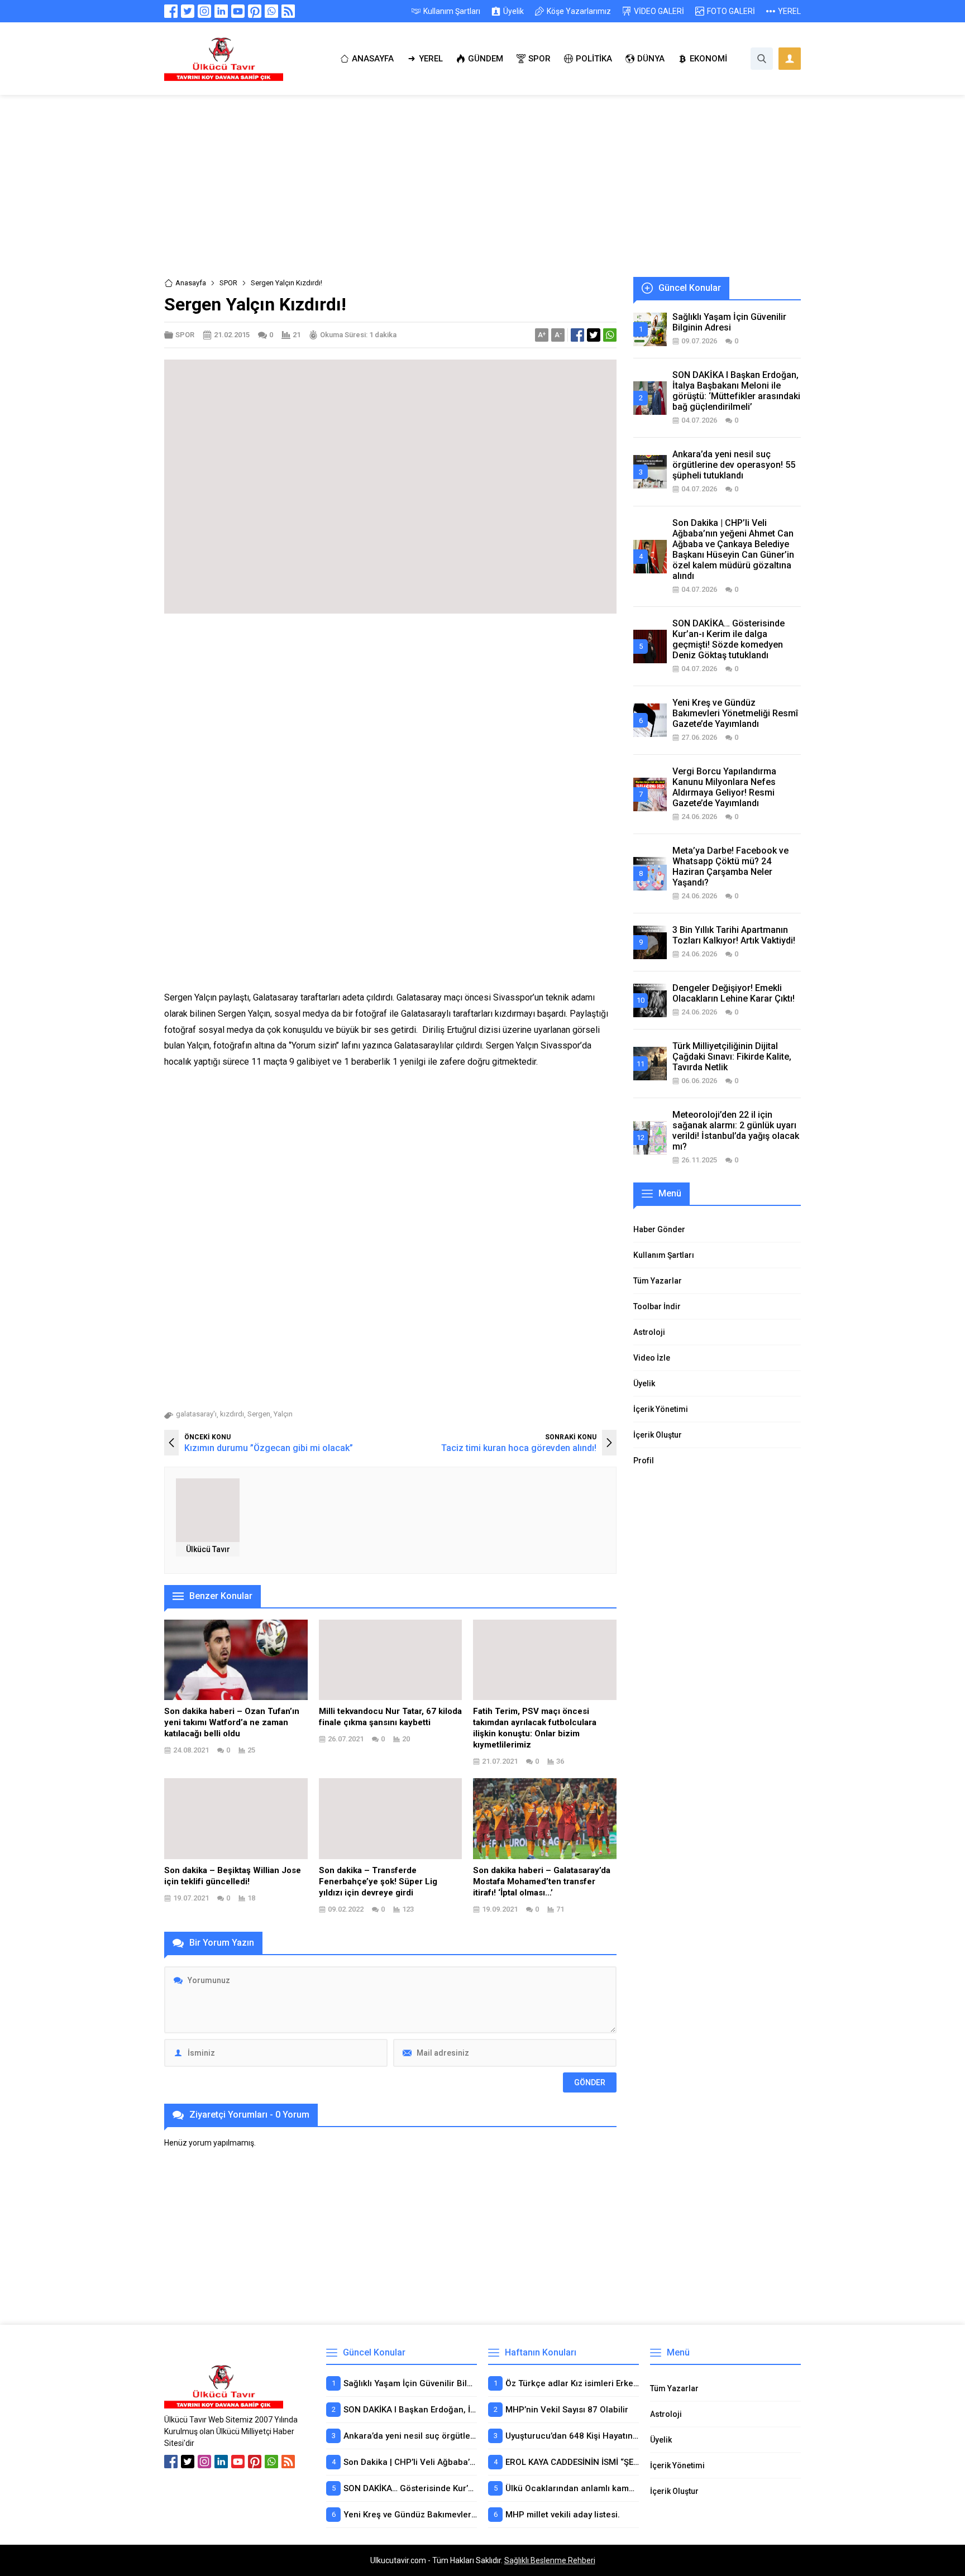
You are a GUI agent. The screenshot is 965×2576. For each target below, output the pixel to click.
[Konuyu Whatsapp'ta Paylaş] (610, 335)
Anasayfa (191, 283)
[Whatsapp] (271, 11)
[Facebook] (171, 11)
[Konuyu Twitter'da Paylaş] (594, 335)
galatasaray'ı (196, 1414)
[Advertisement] (482, 194)
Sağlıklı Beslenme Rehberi (550, 2560)
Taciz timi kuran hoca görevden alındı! (519, 1448)
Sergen (259, 1414)
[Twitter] (188, 11)
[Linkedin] (221, 11)
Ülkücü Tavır (208, 1549)
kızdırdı (232, 1414)
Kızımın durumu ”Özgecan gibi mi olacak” (269, 1448)
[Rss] (288, 11)
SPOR (228, 283)
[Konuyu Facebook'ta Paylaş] (577, 335)
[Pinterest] (255, 11)
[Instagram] (204, 11)
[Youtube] (238, 11)
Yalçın (283, 1414)
